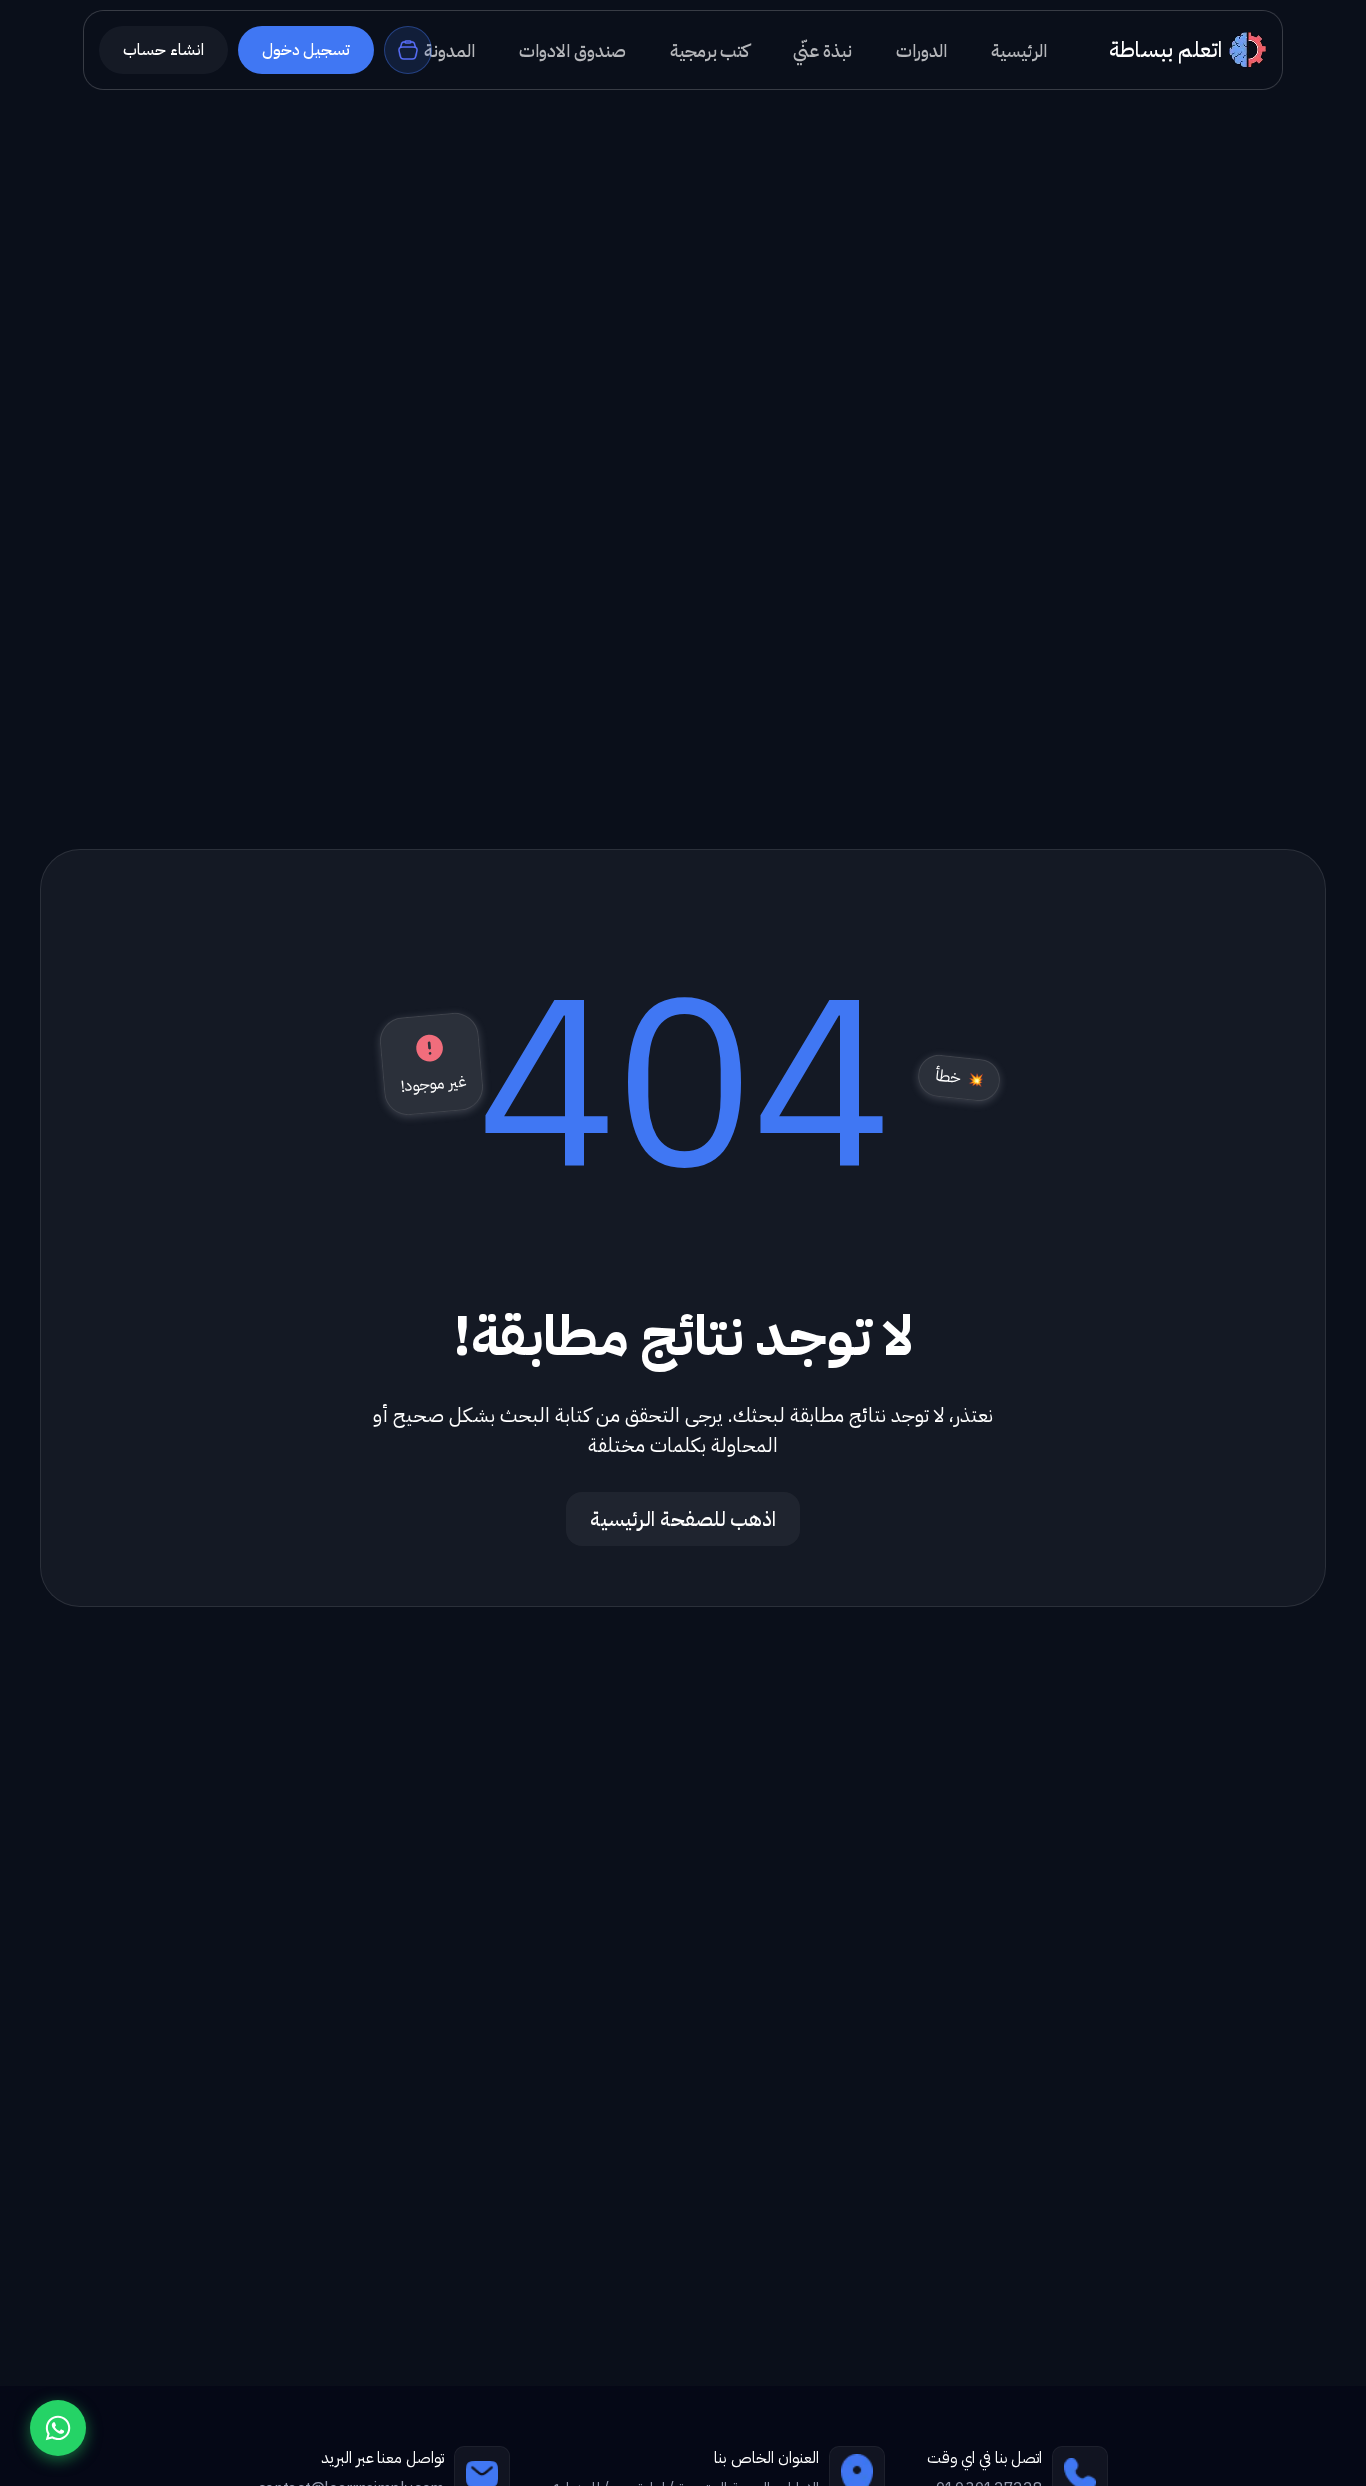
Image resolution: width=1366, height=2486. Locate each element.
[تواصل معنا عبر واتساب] (58, 2428)
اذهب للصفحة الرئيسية (683, 1519)
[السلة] (408, 50)
